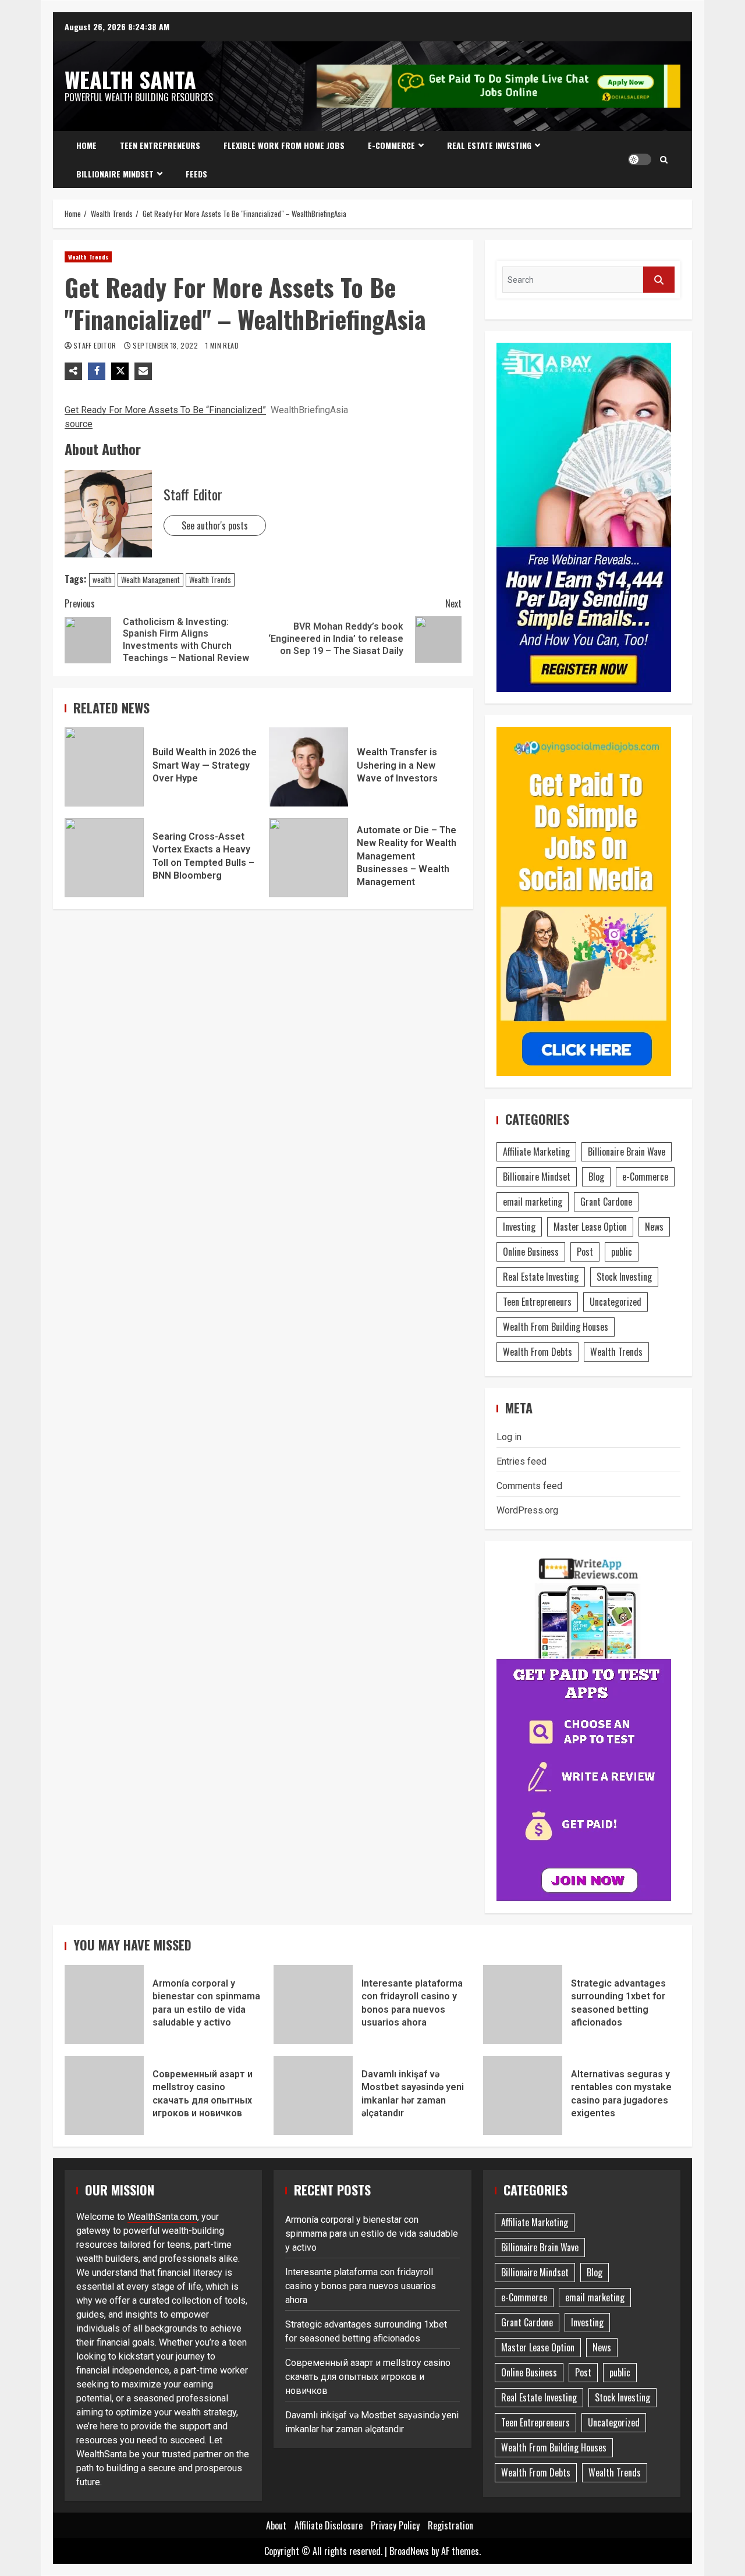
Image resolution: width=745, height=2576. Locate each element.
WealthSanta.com (162, 2217)
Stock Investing (624, 1277)
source (79, 424)
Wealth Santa (130, 79)
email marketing (533, 1202)
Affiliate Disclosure (329, 2525)
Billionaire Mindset (115, 174)
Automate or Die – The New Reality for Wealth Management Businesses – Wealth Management (308, 858)
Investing (519, 1227)
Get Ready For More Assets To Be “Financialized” (165, 410)
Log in (509, 1437)
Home (86, 145)
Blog (596, 1177)
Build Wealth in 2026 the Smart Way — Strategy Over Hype (104, 767)
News (654, 1227)
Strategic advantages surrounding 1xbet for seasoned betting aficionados (523, 2005)
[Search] (664, 159)
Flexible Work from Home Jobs (284, 145)
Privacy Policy (395, 2525)
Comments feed (529, 1486)
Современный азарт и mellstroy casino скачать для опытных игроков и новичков (104, 2095)
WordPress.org (527, 1510)
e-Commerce (391, 145)
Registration (450, 2525)
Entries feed (521, 1461)
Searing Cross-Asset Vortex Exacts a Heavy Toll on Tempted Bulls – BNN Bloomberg (104, 858)
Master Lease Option (590, 1227)
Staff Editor (96, 345)
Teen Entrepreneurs (160, 145)
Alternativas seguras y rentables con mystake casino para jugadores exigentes (523, 2095)
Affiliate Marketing (536, 1152)
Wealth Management (150, 580)
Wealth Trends (88, 257)
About (276, 2525)
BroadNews (409, 2551)
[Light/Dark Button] (640, 159)
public (622, 1252)
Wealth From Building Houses (556, 1327)
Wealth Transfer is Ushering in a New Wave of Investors (308, 767)
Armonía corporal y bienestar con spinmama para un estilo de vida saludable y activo (104, 2005)
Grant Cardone (606, 1202)
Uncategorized (615, 1302)
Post (585, 1252)
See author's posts (215, 525)
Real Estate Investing (489, 145)
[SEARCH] (659, 280)
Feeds (196, 174)
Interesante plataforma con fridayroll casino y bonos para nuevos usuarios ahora (313, 2005)
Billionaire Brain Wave (627, 1152)
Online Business (531, 1252)
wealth (102, 580)
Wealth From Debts (538, 1352)
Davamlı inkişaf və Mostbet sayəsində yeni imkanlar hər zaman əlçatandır (313, 2095)
